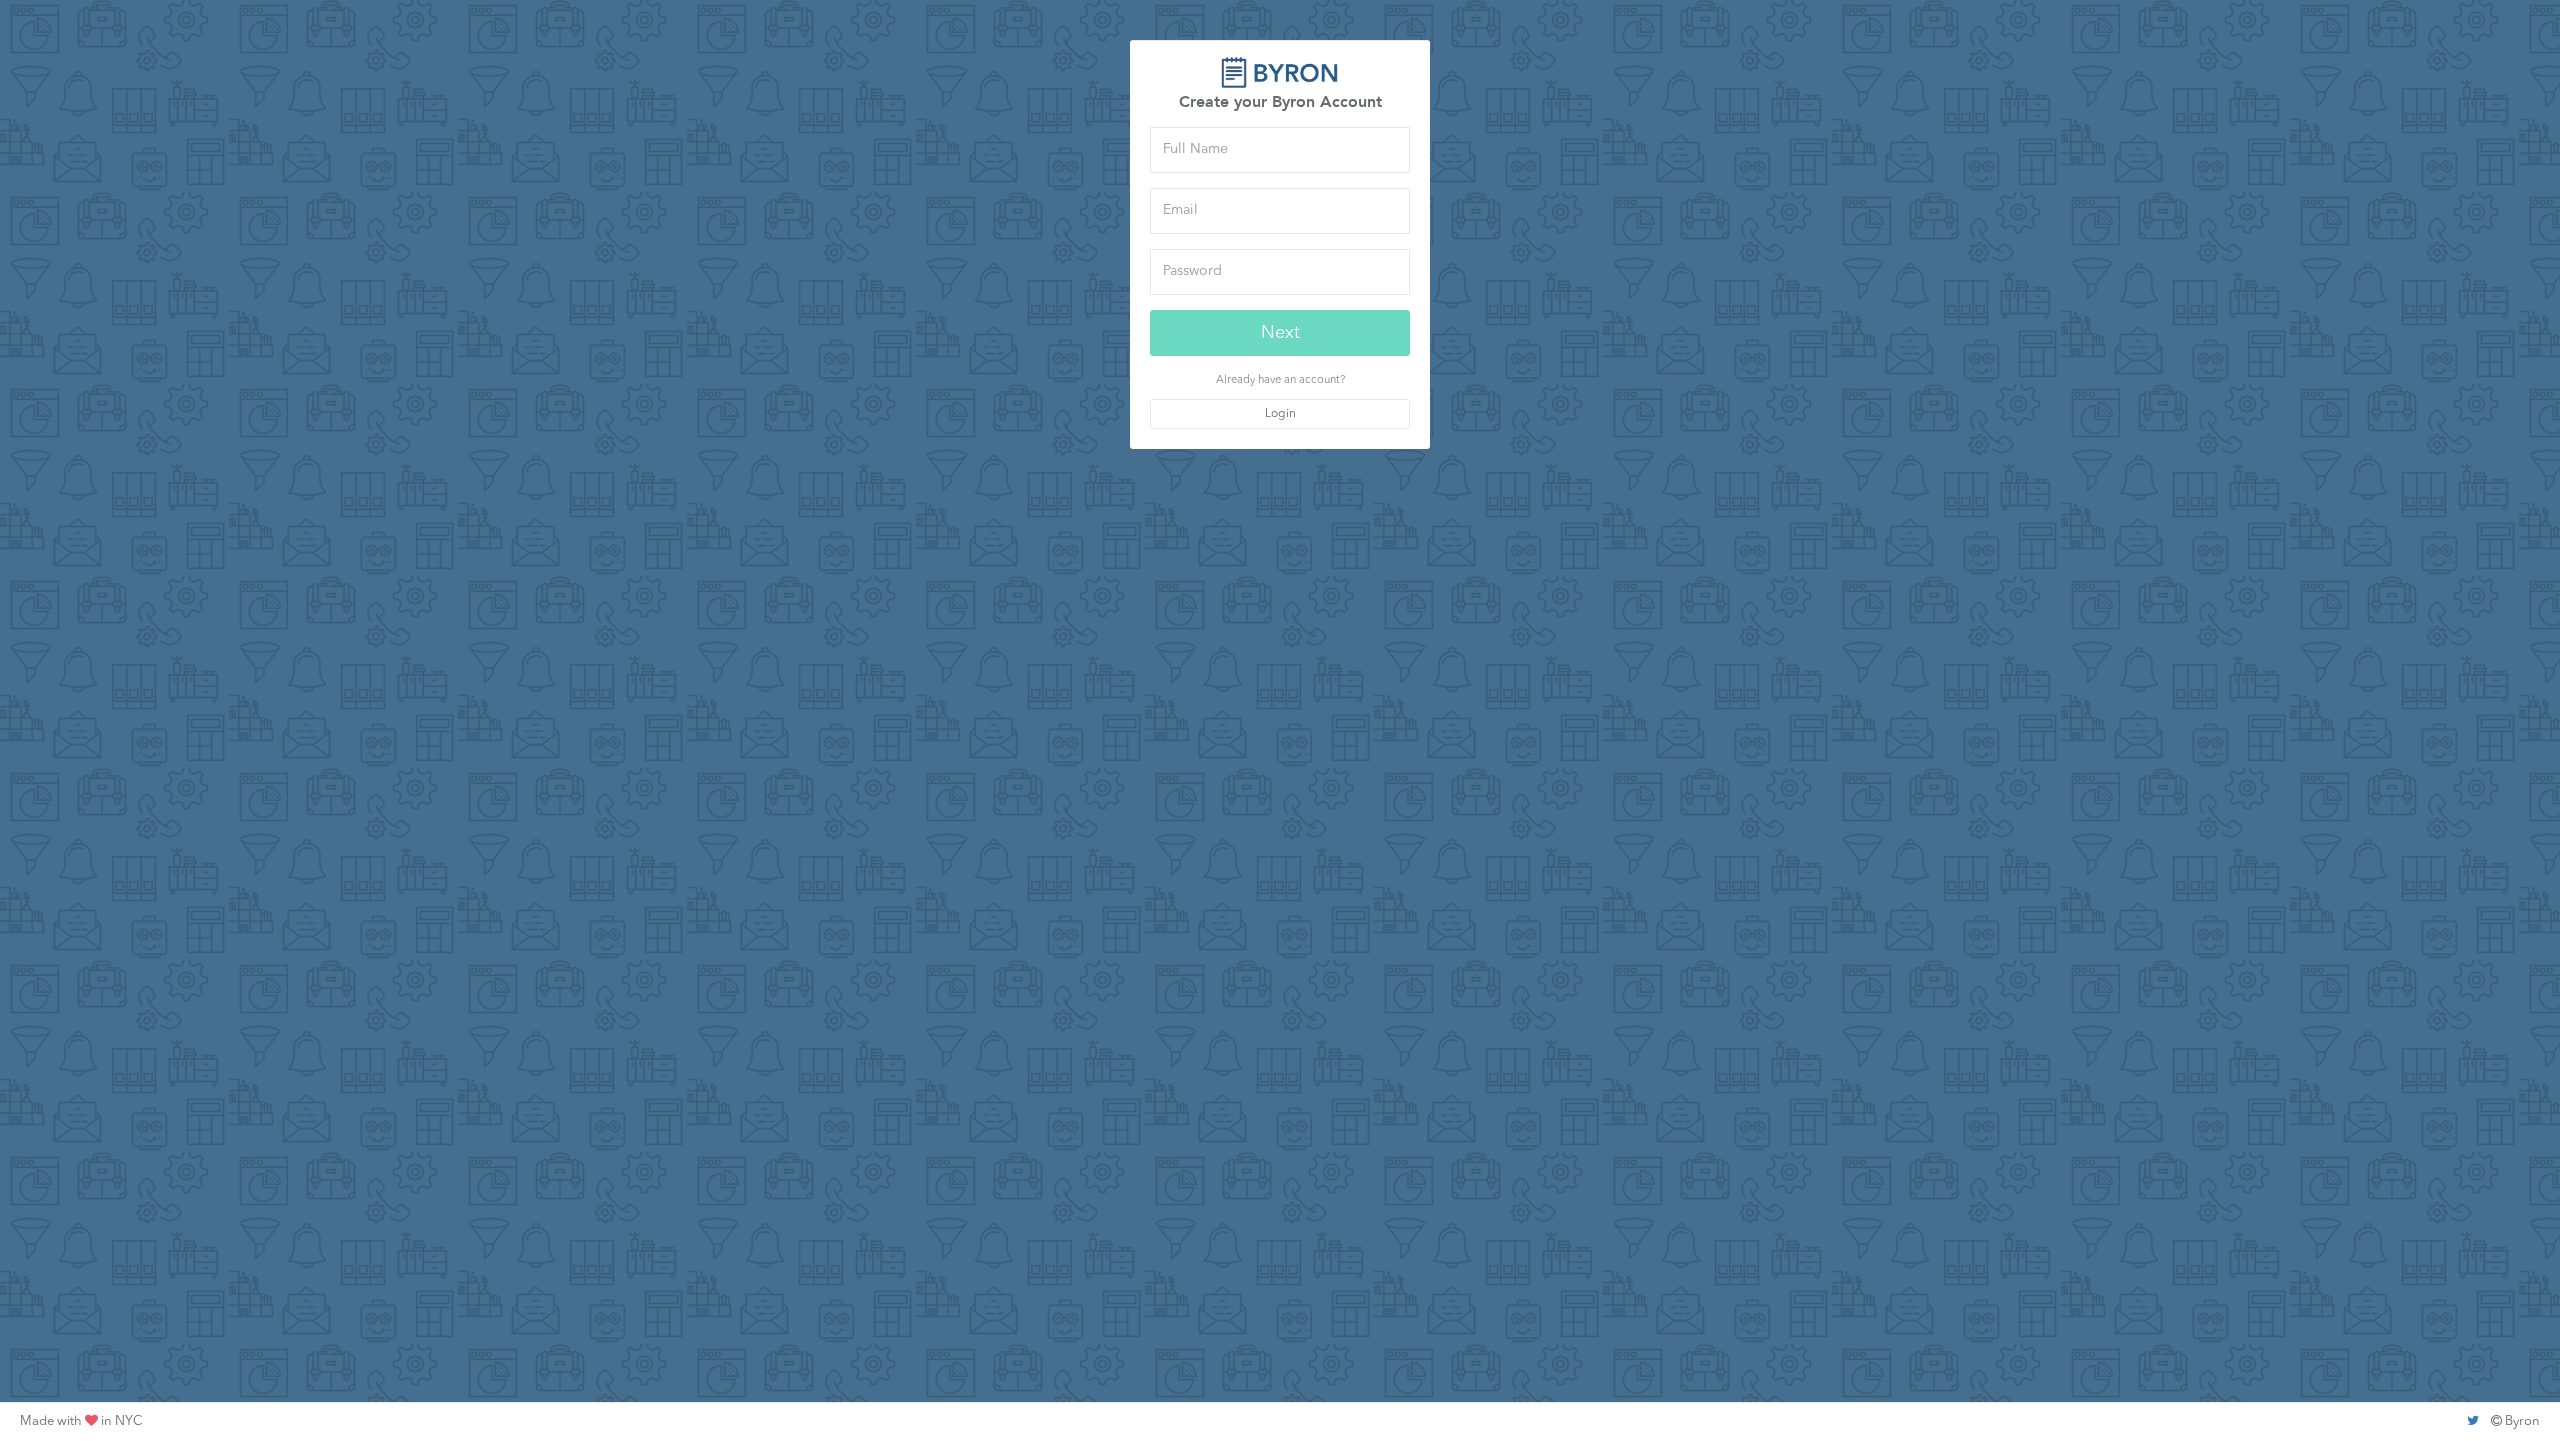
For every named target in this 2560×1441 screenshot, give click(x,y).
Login (1280, 414)
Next (1280, 333)
